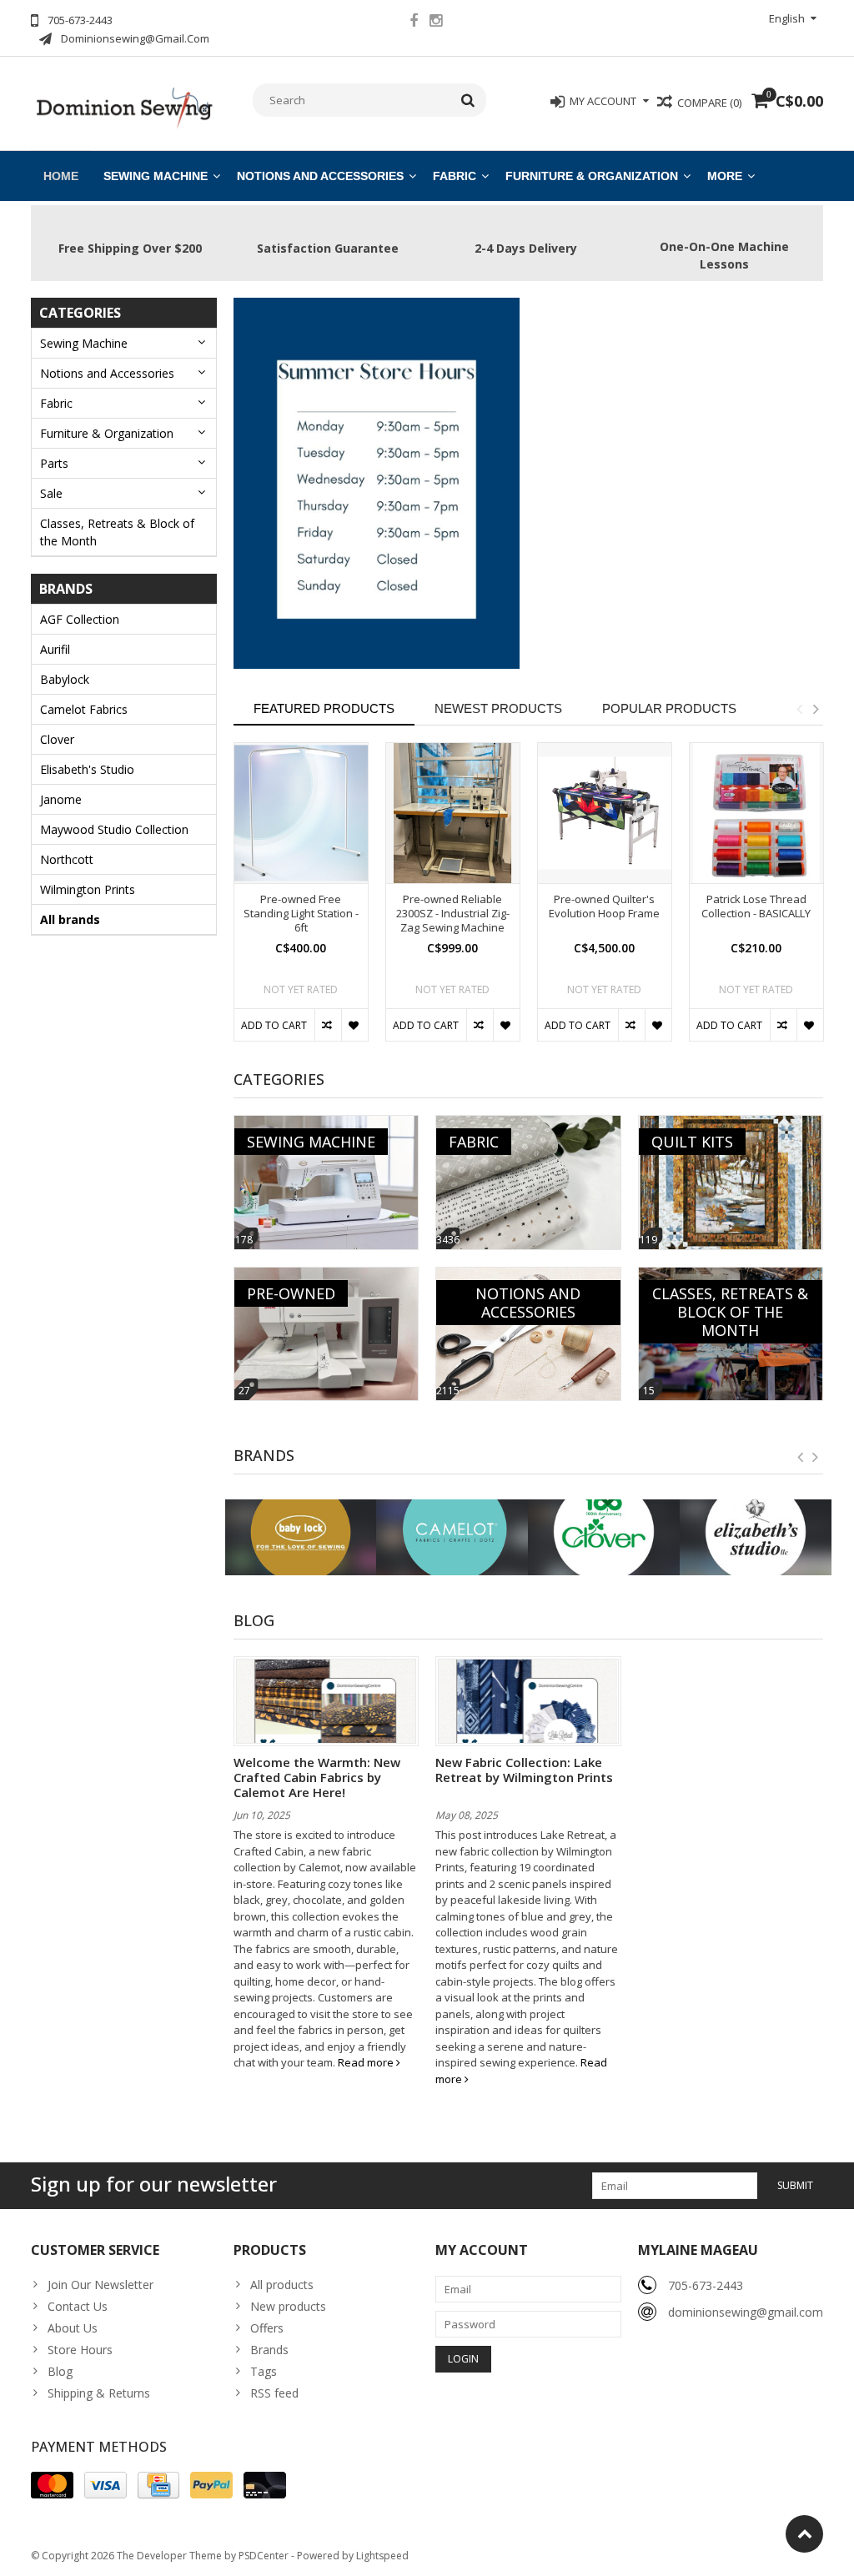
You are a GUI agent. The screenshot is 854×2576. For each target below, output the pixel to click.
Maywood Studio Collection (114, 829)
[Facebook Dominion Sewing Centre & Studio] (414, 23)
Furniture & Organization (592, 176)
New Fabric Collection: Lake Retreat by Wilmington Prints (524, 1770)
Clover (57, 739)
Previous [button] (799, 709)
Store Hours (80, 2350)
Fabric (455, 176)
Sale (51, 493)
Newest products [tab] (498, 708)
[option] (301, 900)
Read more (367, 2062)
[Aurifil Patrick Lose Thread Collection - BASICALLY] (756, 813)
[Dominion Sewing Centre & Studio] (124, 106)
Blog (60, 2371)
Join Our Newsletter (100, 2285)
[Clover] (604, 1537)
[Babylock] (301, 1537)
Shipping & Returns (99, 2393)
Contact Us (78, 2306)
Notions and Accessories (320, 176)
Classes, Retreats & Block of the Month (117, 532)
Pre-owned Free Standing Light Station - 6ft (301, 914)
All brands (70, 919)
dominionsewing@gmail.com (746, 2312)
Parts (54, 463)
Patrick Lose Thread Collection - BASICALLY (756, 906)
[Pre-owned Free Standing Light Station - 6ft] (301, 813)
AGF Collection (80, 619)
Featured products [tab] (324, 708)
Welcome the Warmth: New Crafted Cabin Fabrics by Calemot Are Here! (317, 1777)
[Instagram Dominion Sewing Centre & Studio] (436, 23)
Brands (269, 2350)
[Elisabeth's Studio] (756, 1537)
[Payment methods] (52, 2485)
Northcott (67, 859)
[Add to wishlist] (354, 1025)
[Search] (468, 100)
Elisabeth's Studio (87, 769)
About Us (73, 2328)
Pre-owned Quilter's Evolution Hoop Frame (604, 906)
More (725, 176)
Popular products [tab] (669, 708)
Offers (267, 2328)
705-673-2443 (706, 2285)
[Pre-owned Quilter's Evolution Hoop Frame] (605, 813)
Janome (61, 799)
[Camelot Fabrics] (452, 1537)
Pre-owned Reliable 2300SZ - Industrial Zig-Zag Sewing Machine (453, 914)
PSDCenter (264, 2556)
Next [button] (816, 709)
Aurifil (55, 649)
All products (282, 2285)
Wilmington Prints (88, 889)
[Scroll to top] (804, 2534)
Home (61, 176)
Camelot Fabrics (84, 709)
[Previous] (801, 1458)
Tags (264, 2371)
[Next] (816, 1458)
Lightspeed (382, 2556)
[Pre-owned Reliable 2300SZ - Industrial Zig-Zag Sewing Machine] (453, 813)
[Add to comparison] (328, 1025)
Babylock (65, 679)
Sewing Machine (156, 176)
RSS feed (274, 2393)
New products (288, 2306)
